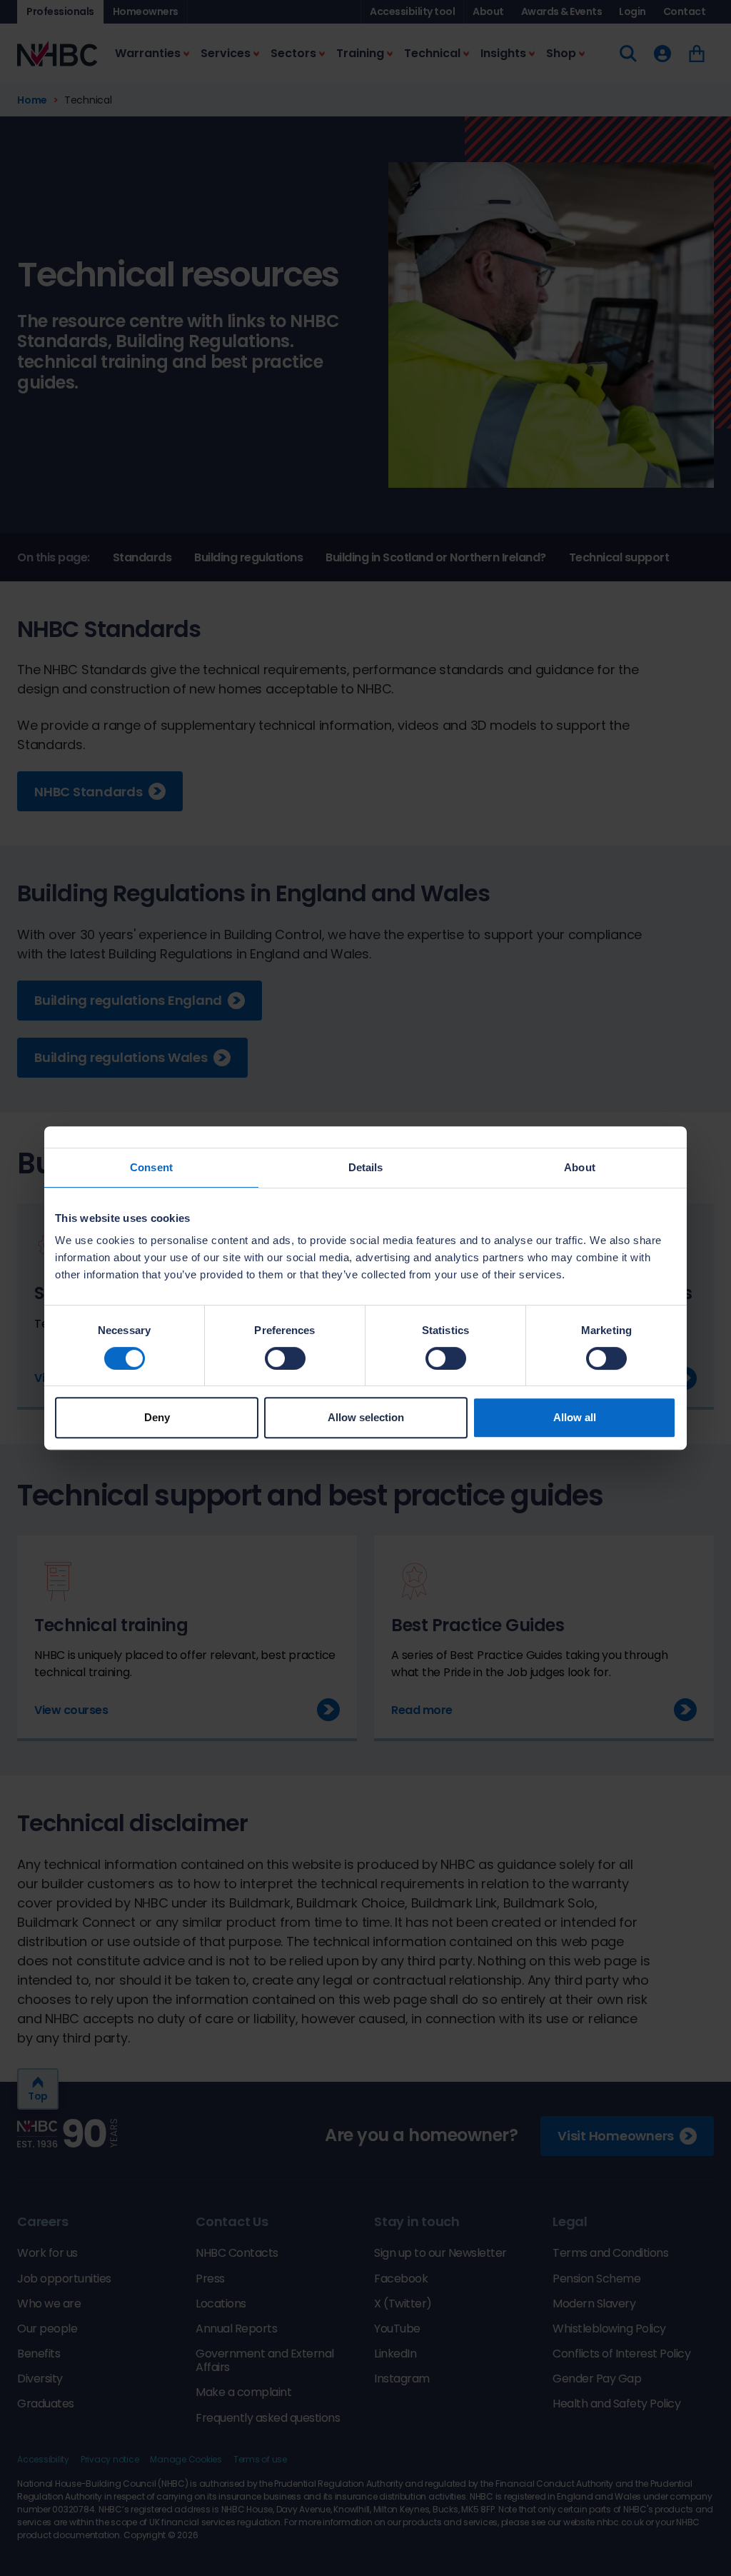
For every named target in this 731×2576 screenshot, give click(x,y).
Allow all (575, 1417)
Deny (157, 1417)
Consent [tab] (151, 1167)
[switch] (285, 1358)
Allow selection (366, 1417)
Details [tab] (366, 1167)
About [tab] (580, 1167)
